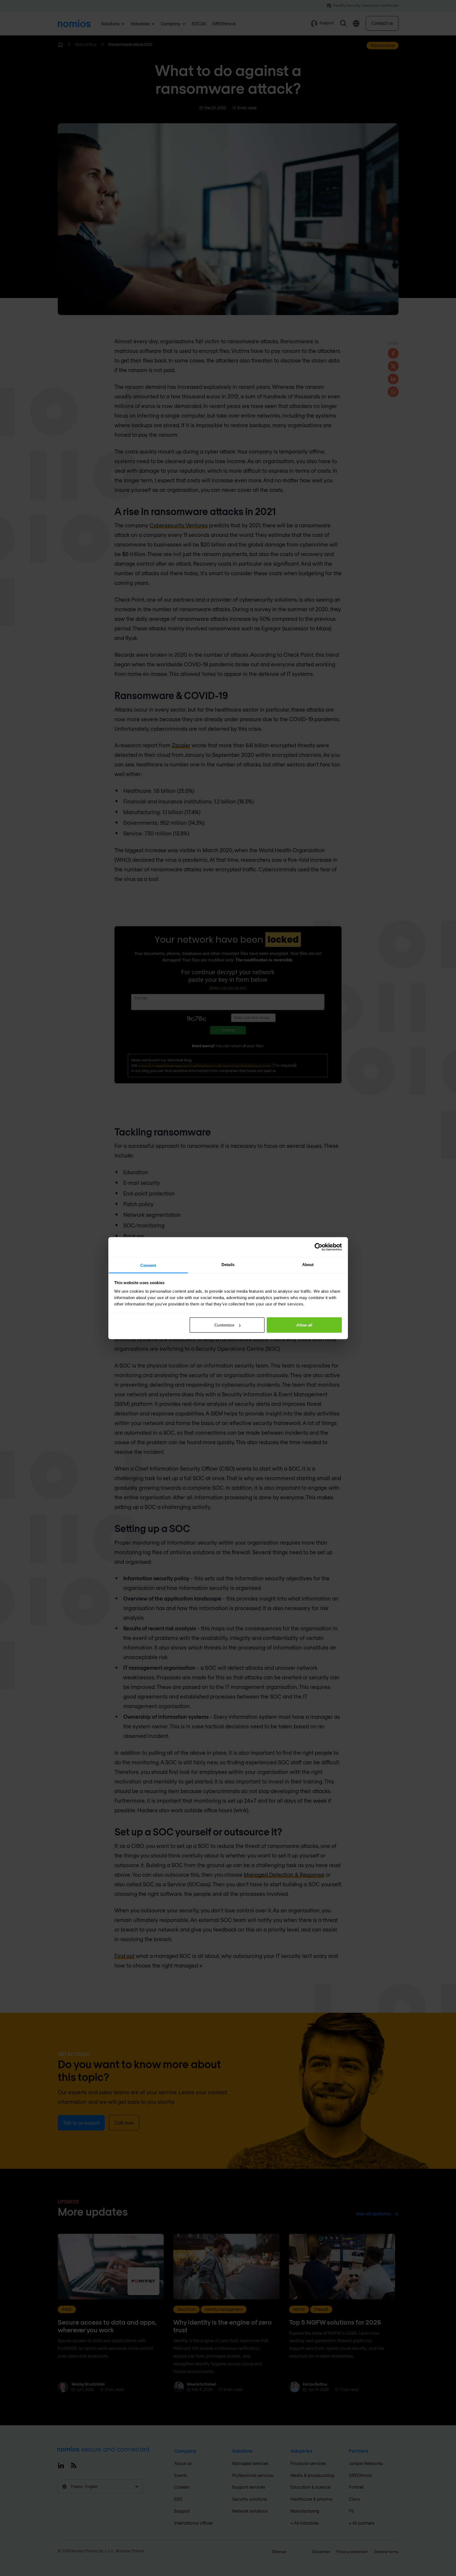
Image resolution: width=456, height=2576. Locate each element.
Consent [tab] (148, 1265)
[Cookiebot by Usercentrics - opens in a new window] (319, 1247)
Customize (224, 1325)
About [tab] (308, 1264)
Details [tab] (228, 1264)
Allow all (304, 1325)
